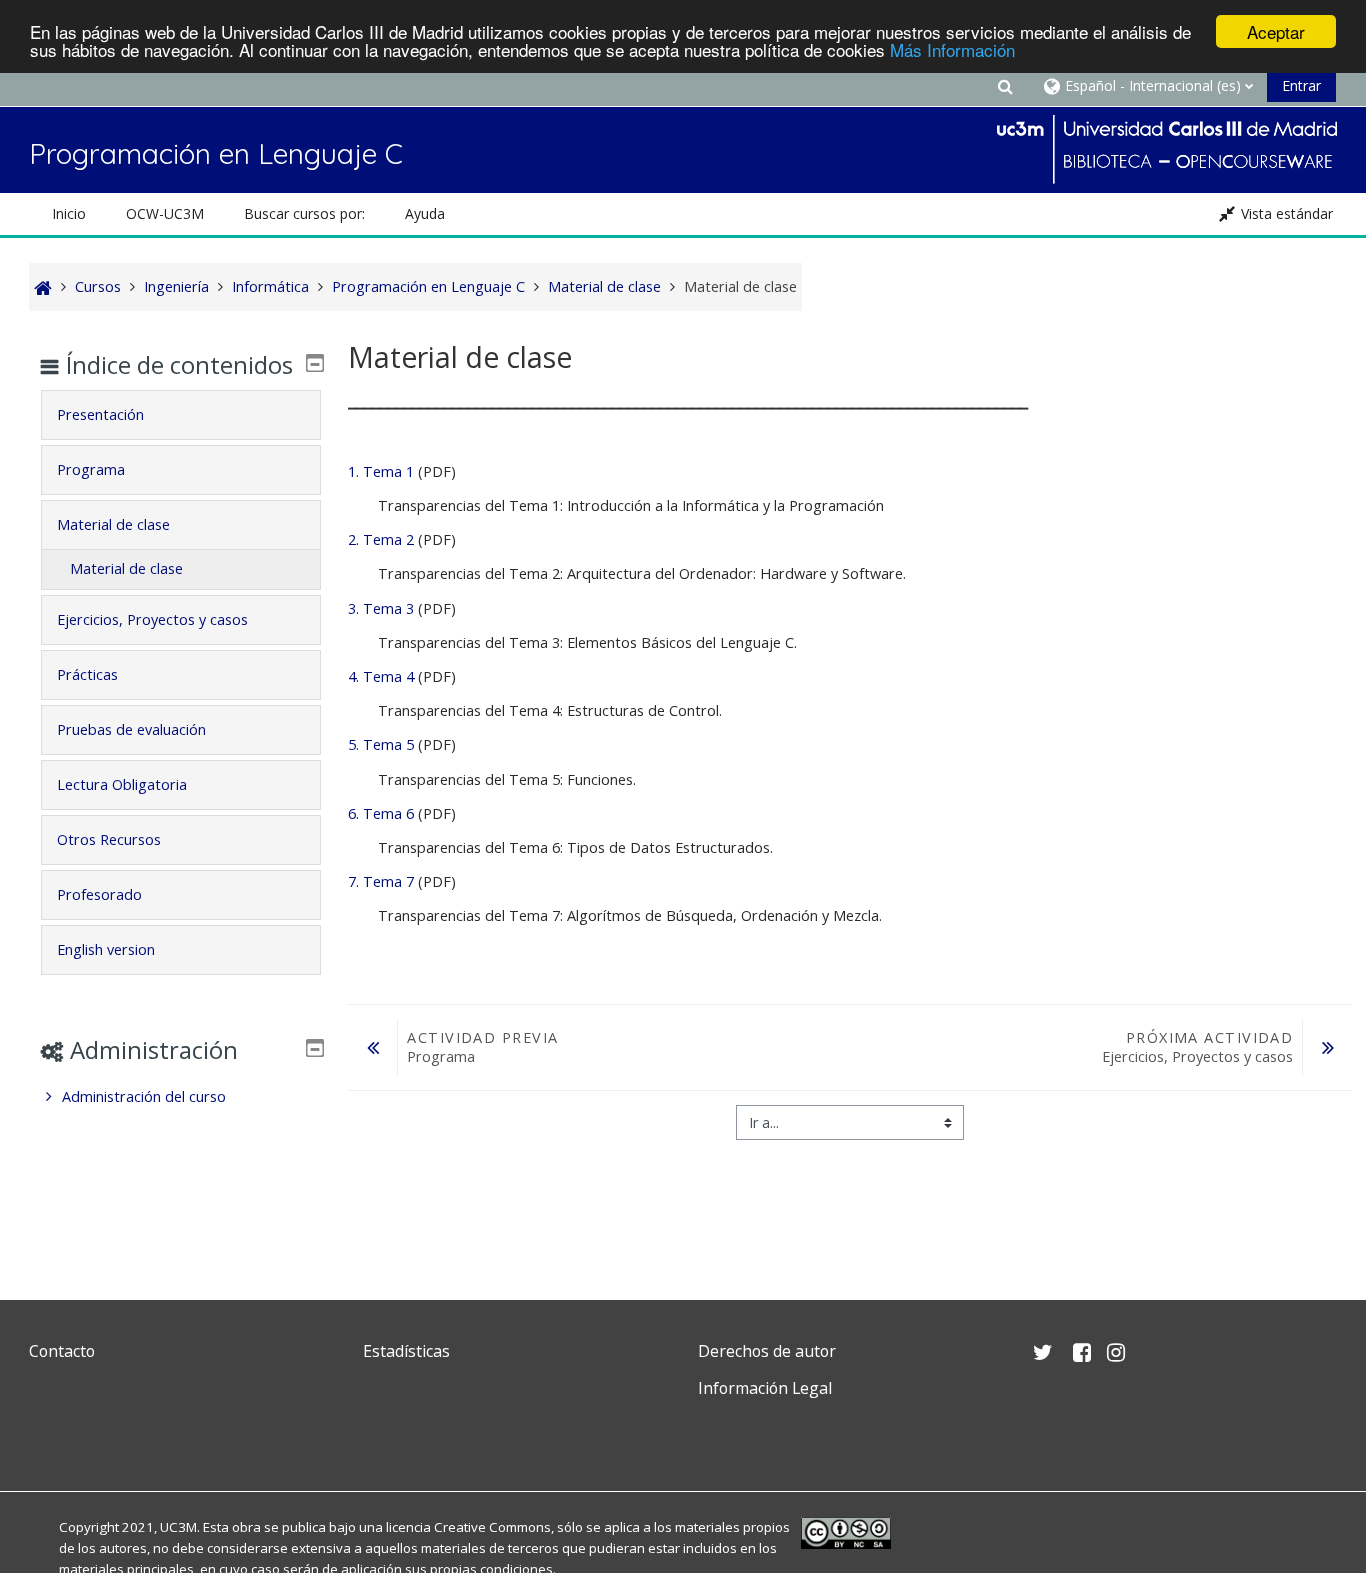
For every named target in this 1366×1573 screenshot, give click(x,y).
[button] (1005, 85)
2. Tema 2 (381, 539)
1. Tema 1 (381, 471)
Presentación (100, 414)
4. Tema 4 (381, 676)
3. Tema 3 (381, 608)
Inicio (69, 213)
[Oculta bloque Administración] (315, 1048)
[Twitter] (49, 1435)
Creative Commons (492, 1527)
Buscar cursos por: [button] (304, 213)
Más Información (952, 49)
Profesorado (99, 894)
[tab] (180, 415)
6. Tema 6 (381, 813)
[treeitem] (180, 1097)
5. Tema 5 (381, 744)
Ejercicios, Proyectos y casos (152, 619)
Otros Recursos (109, 839)
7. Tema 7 (381, 881)
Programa (91, 469)
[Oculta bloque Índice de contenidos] (315, 363)
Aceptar (1276, 31)
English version (106, 949)
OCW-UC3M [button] (165, 213)
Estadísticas (406, 1351)
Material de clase (113, 524)
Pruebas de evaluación (131, 729)
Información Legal (765, 1388)
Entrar (1301, 85)
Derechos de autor (767, 1351)
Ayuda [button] (425, 213)
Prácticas (87, 674)
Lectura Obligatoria (122, 784)
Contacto (62, 1351)
